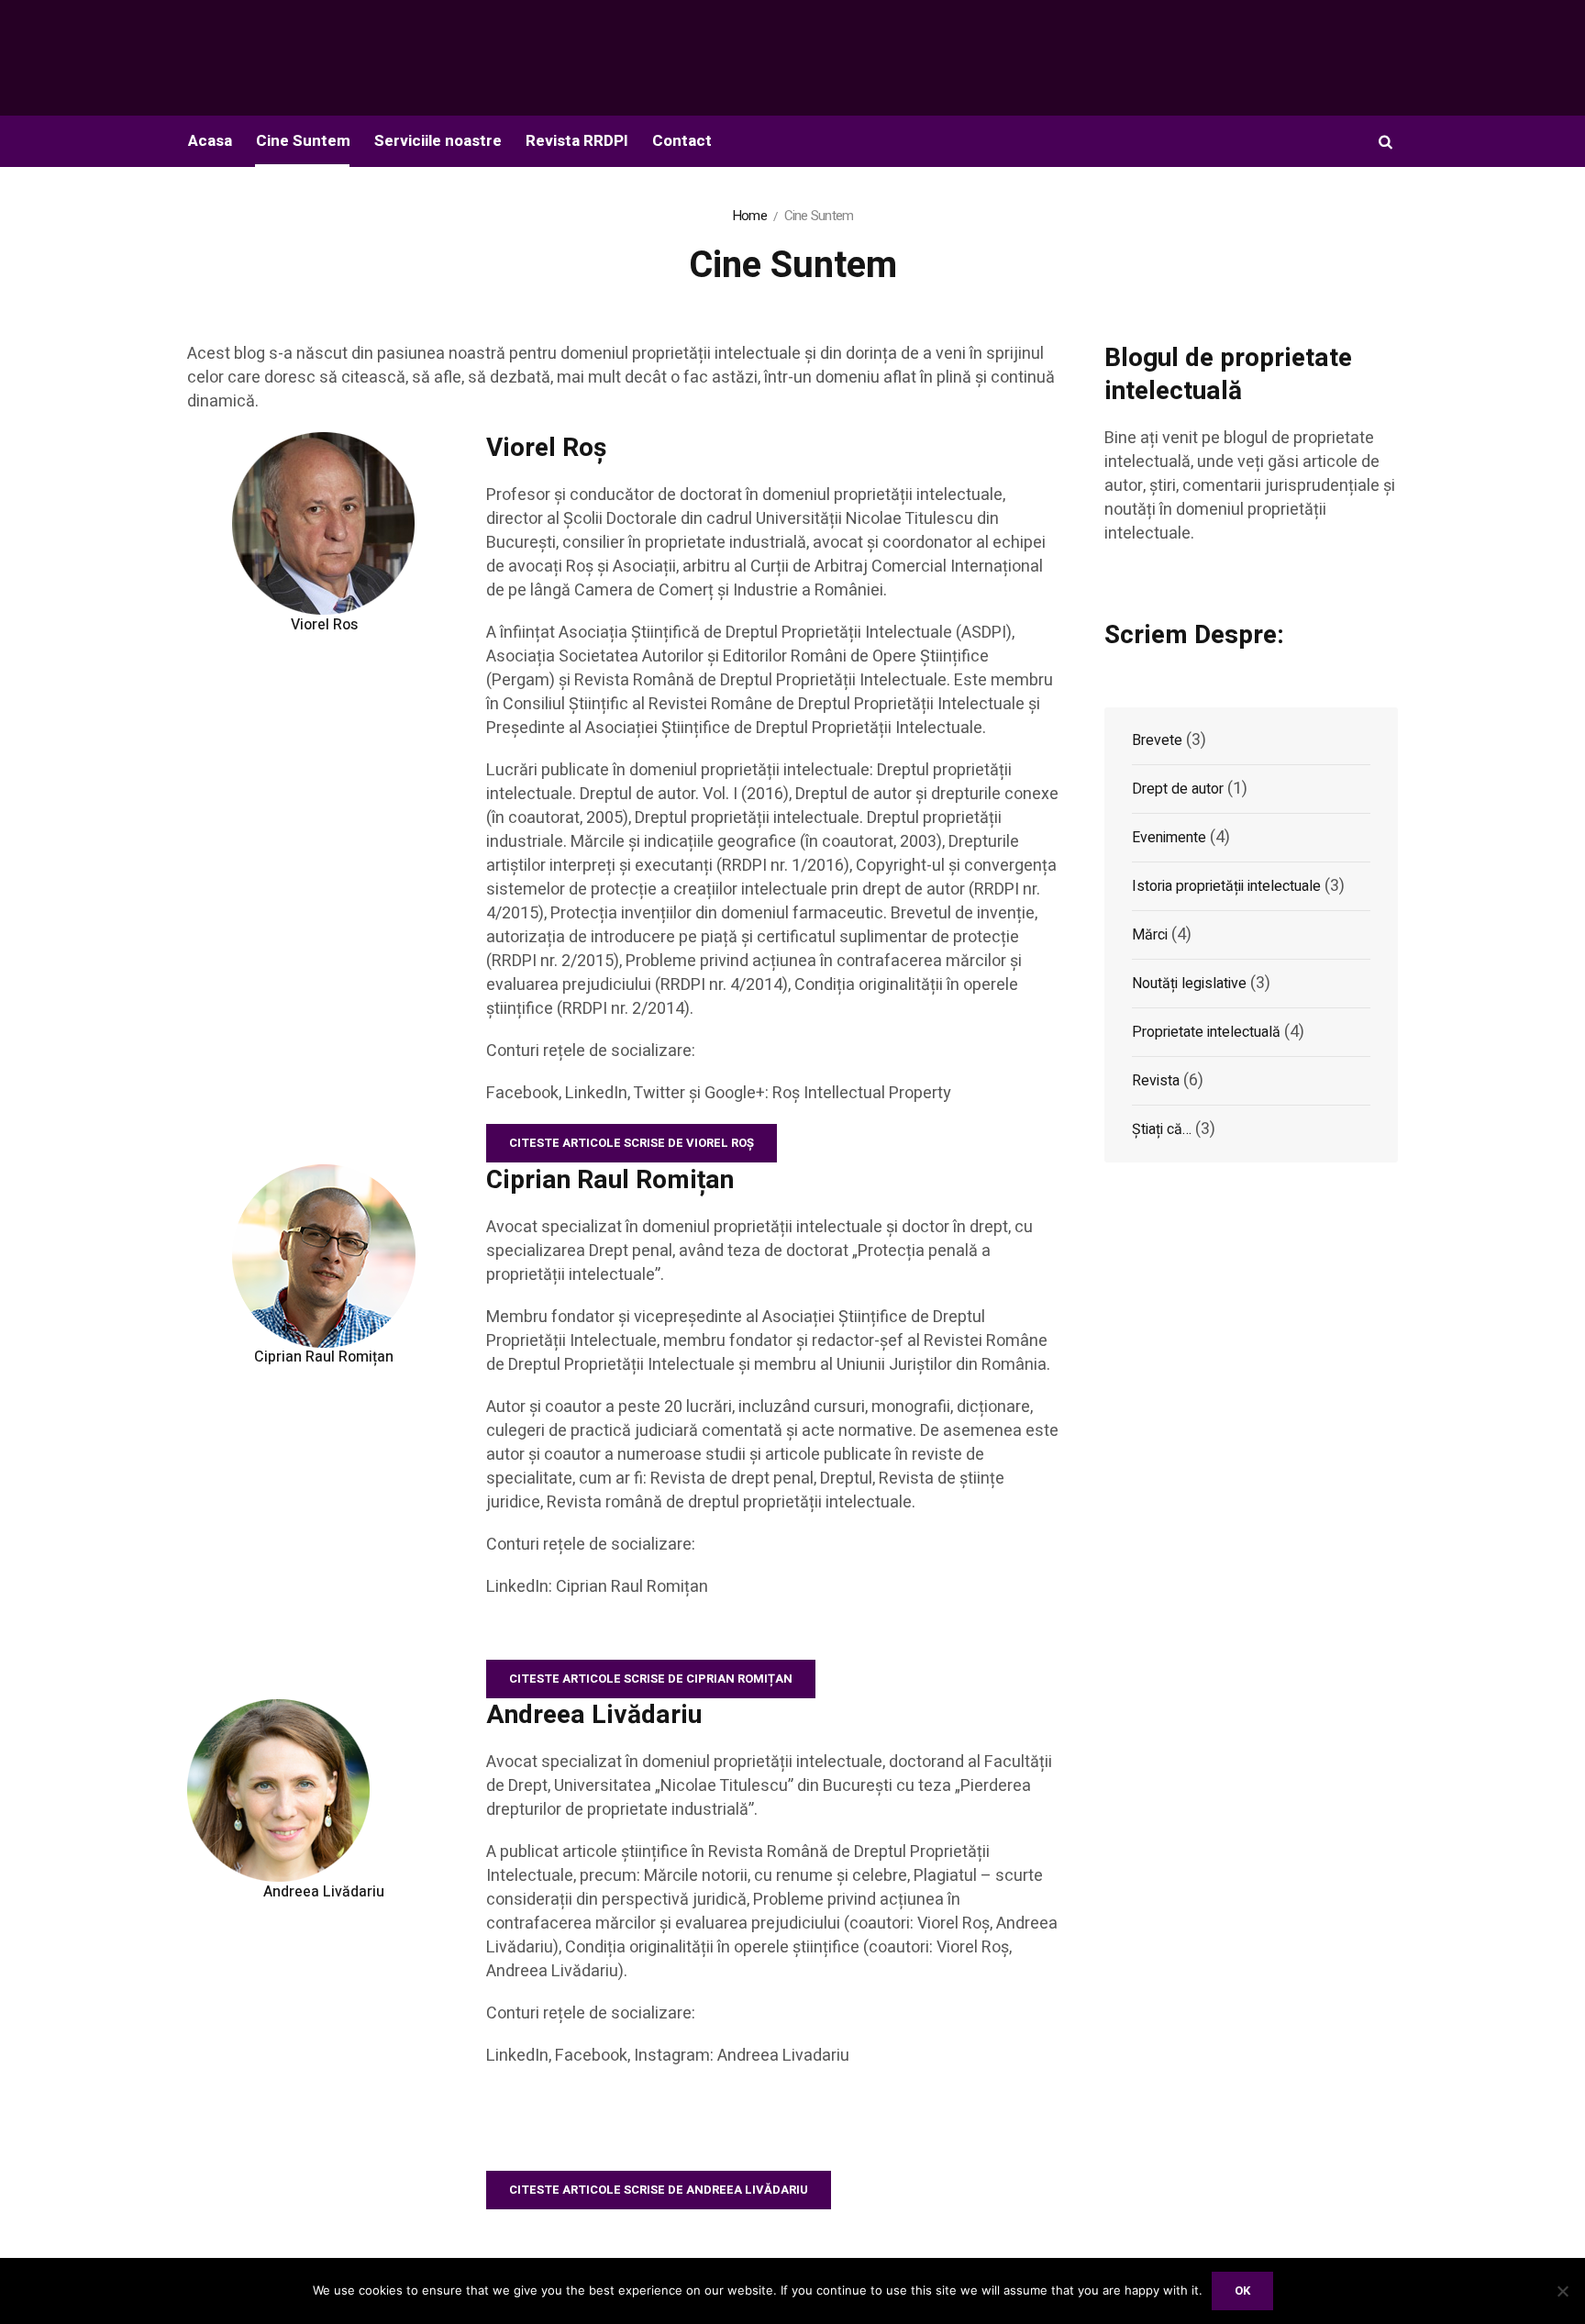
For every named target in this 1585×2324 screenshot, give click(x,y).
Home (749, 216)
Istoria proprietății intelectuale (1226, 886)
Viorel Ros (324, 625)
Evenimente (1169, 838)
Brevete (1157, 740)
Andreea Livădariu (324, 1892)
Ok (1242, 2291)
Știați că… (1162, 1129)
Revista (1156, 1081)
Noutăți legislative (1189, 984)
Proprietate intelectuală (1206, 1032)
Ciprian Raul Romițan (324, 1357)
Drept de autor (1178, 789)
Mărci (1150, 935)
